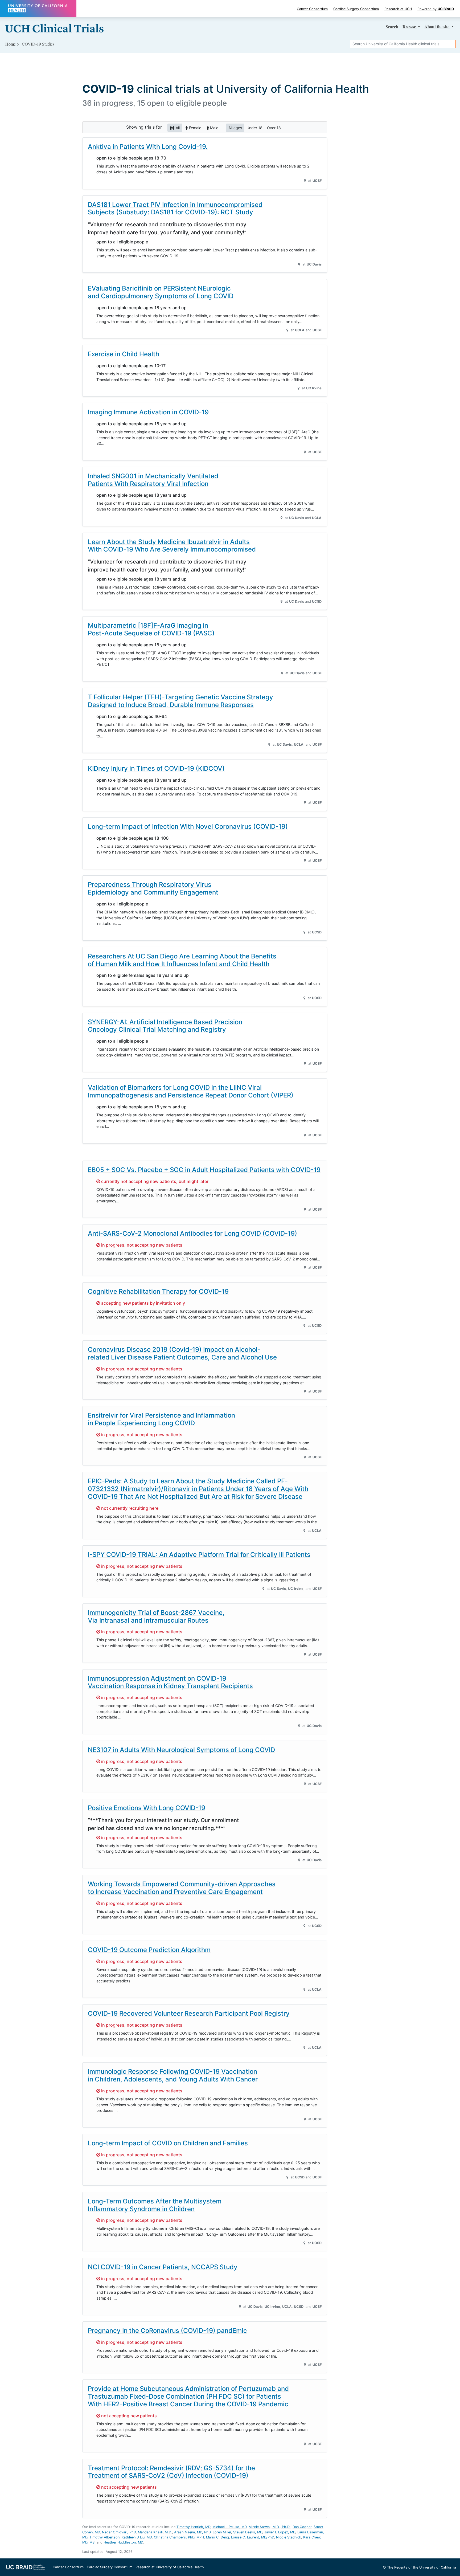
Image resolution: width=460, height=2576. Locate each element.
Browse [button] (410, 26)
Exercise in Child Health (124, 354)
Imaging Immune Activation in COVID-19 (148, 412)
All (177, 128)
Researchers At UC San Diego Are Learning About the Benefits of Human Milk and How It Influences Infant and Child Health (182, 960)
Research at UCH (398, 9)
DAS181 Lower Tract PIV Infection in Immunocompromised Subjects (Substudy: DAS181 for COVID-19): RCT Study (175, 209)
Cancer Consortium (312, 9)
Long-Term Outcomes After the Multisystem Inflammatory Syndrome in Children (155, 2205)
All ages (235, 128)
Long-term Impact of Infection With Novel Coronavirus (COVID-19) (188, 826)
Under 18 (254, 128)
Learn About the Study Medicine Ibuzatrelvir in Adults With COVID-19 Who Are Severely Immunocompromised (172, 546)
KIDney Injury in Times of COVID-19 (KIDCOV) (156, 768)
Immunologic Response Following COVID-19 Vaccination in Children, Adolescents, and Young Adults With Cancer (173, 2075)
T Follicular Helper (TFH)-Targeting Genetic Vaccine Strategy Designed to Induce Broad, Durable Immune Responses (180, 701)
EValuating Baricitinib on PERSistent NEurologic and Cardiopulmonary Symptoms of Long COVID (161, 292)
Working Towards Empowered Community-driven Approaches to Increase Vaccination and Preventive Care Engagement (182, 1888)
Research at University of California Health (170, 2567)
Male (214, 128)
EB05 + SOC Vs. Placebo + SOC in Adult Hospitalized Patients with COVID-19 (204, 1170)
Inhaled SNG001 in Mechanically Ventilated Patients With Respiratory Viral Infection (153, 480)
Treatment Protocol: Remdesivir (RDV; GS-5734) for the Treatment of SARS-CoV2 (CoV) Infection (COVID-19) (171, 2472)
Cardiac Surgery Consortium (356, 9)
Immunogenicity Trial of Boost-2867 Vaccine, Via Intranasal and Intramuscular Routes (156, 1616)
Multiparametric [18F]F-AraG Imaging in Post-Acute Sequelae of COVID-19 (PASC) (151, 629)
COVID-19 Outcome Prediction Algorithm (149, 1950)
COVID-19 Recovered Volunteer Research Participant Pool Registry (189, 2013)
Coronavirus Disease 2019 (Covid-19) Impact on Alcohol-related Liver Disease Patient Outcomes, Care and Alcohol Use (182, 1353)
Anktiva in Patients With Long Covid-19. (148, 147)
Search (392, 26)
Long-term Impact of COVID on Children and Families (168, 2143)
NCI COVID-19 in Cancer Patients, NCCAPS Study (163, 2267)
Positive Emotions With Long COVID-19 (147, 1808)
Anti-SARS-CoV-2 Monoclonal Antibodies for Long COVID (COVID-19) (192, 1233)
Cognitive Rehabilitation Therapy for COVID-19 (158, 1291)
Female (195, 128)
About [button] (437, 26)
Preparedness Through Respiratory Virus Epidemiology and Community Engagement (153, 888)
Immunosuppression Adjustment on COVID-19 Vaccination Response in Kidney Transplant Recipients (170, 1682)
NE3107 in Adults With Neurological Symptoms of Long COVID (181, 1750)
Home (11, 44)
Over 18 (274, 128)
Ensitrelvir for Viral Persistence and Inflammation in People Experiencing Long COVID (161, 1419)
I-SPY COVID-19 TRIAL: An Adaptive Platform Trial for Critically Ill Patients (199, 1555)
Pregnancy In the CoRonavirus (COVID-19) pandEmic (167, 2331)
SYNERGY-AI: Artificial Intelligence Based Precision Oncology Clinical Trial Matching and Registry (165, 1026)
